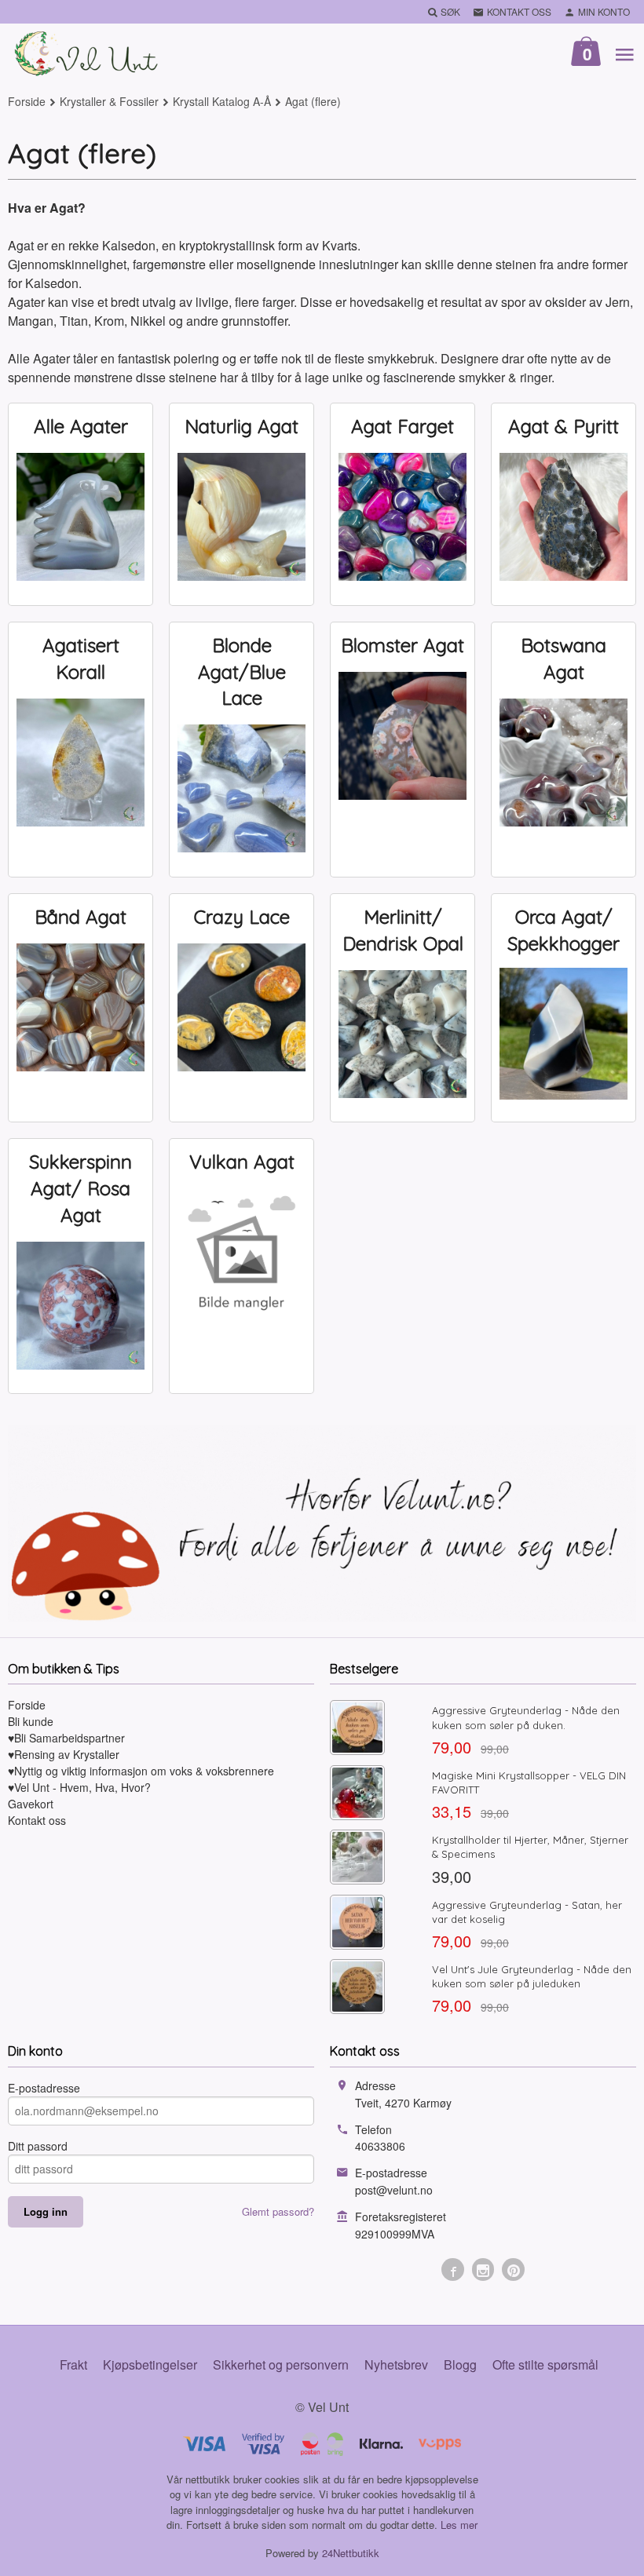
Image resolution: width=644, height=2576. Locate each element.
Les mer (459, 2525)
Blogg (460, 2364)
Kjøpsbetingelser (150, 2364)
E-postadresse (44, 2088)
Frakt (73, 2364)
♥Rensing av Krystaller (64, 1754)
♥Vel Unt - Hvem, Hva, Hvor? (79, 1787)
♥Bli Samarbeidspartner (66, 1738)
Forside (27, 101)
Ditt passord (38, 2146)
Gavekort (31, 1804)
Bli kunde (31, 1721)
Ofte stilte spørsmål (545, 2364)
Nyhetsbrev (396, 2364)
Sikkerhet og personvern (281, 2364)
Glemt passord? (278, 2211)
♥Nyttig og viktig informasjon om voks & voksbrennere (141, 1771)
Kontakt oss (37, 1820)
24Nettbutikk (351, 2553)
